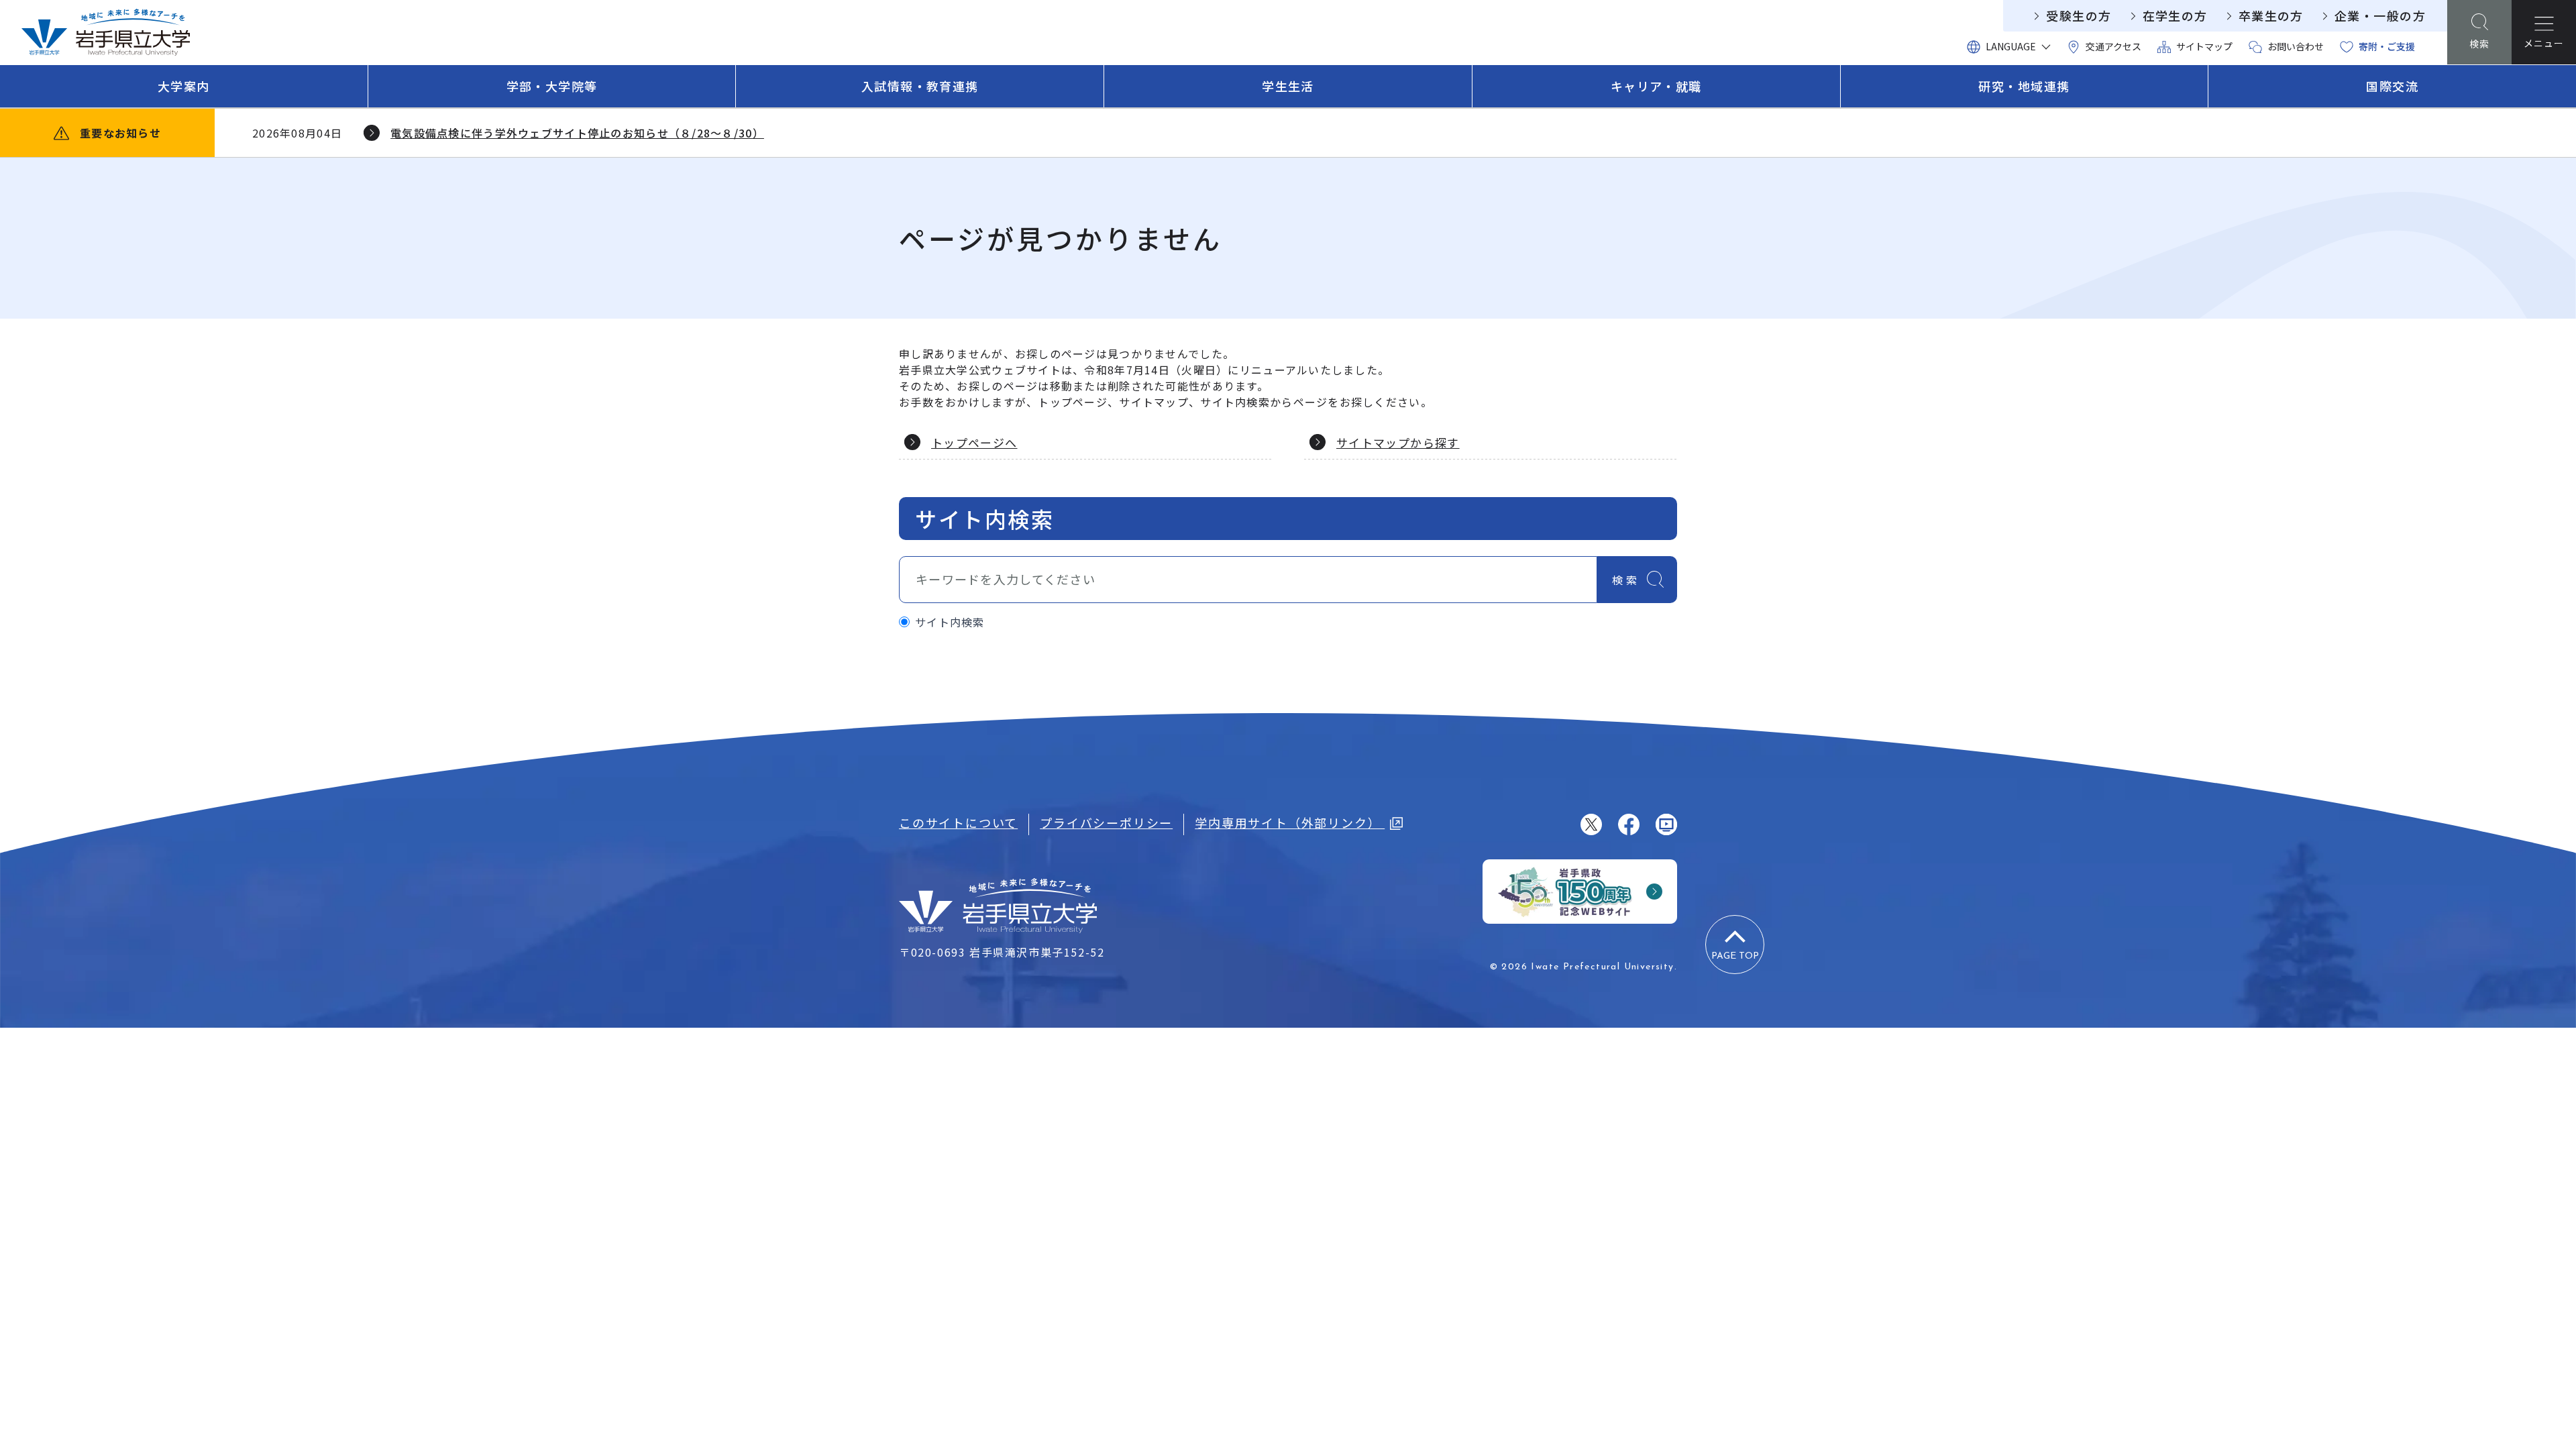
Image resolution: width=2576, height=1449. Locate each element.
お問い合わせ (2296, 46)
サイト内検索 (950, 622)
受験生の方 (2079, 15)
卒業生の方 (2271, 15)
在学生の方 (2175, 15)
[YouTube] (1666, 824)
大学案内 (184, 86)
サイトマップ (2204, 46)
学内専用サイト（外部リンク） (1290, 822)
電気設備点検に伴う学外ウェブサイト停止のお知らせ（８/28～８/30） (577, 133)
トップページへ (974, 442)
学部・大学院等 (552, 86)
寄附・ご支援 (2387, 46)
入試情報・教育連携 (920, 86)
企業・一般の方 (2380, 15)
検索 (1626, 580)
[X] (1591, 824)
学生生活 (1288, 86)
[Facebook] (1629, 824)
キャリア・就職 (1656, 86)
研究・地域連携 (2024, 86)
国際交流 (2392, 86)
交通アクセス (2113, 46)
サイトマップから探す (1398, 442)
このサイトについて (958, 822)
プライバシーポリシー (1106, 822)
